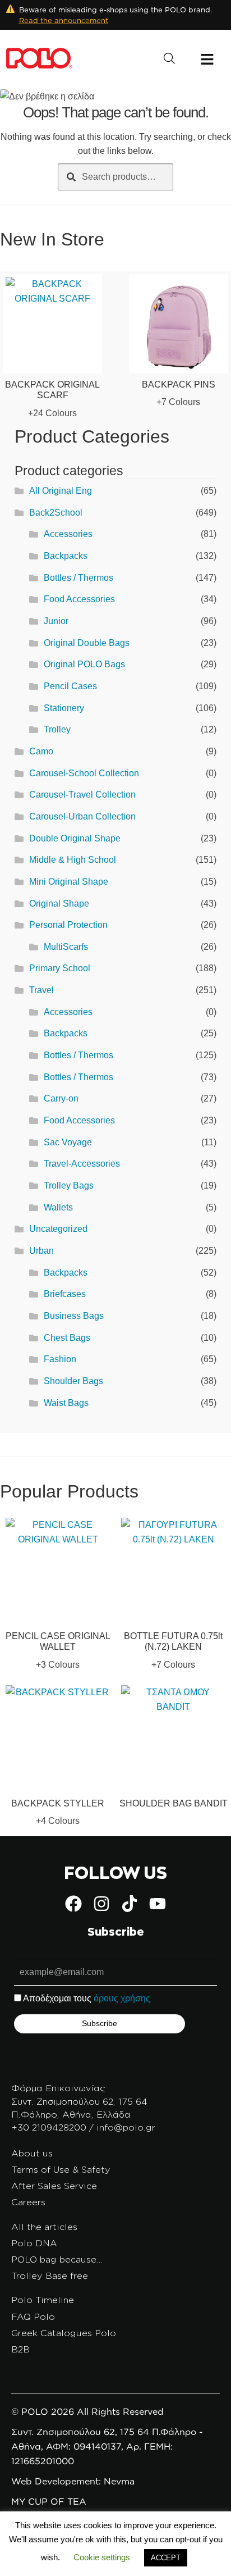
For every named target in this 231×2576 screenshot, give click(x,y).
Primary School (60, 968)
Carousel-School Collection (84, 773)
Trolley (57, 729)
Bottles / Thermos (78, 578)
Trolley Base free (50, 2275)
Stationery (64, 708)
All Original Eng (61, 491)
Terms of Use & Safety (61, 2169)
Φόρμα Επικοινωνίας (58, 2088)
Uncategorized (58, 1229)
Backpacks (66, 556)
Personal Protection (68, 925)
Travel (41, 990)
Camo (41, 751)
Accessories (68, 534)
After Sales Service (54, 2186)
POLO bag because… (57, 2259)
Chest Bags (67, 1338)
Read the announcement (64, 20)
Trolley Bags (69, 1185)
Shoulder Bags (73, 1381)
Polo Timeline (43, 2300)
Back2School (56, 513)
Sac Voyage (68, 1142)
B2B (20, 2349)
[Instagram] (101, 1904)
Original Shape (59, 904)
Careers (28, 2202)
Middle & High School (73, 860)
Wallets (58, 1207)
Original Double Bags (87, 643)
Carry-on (61, 1098)
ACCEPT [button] (166, 2558)
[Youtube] (158, 1904)
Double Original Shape (75, 838)
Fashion (60, 1359)
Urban (41, 1251)
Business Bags (74, 1316)
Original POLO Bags (84, 664)
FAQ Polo (33, 2316)
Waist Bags (66, 1403)
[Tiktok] (130, 1904)
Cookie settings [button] (102, 2557)
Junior (56, 621)
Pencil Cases (70, 686)
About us (32, 2153)
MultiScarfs (66, 947)
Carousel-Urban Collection (82, 816)
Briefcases (65, 1294)
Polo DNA (34, 2243)
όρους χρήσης (122, 1998)
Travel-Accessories (82, 1164)
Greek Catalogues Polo (64, 2333)
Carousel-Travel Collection (82, 795)
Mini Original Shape (69, 882)
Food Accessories (79, 599)
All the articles (44, 2227)
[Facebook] (73, 1904)
